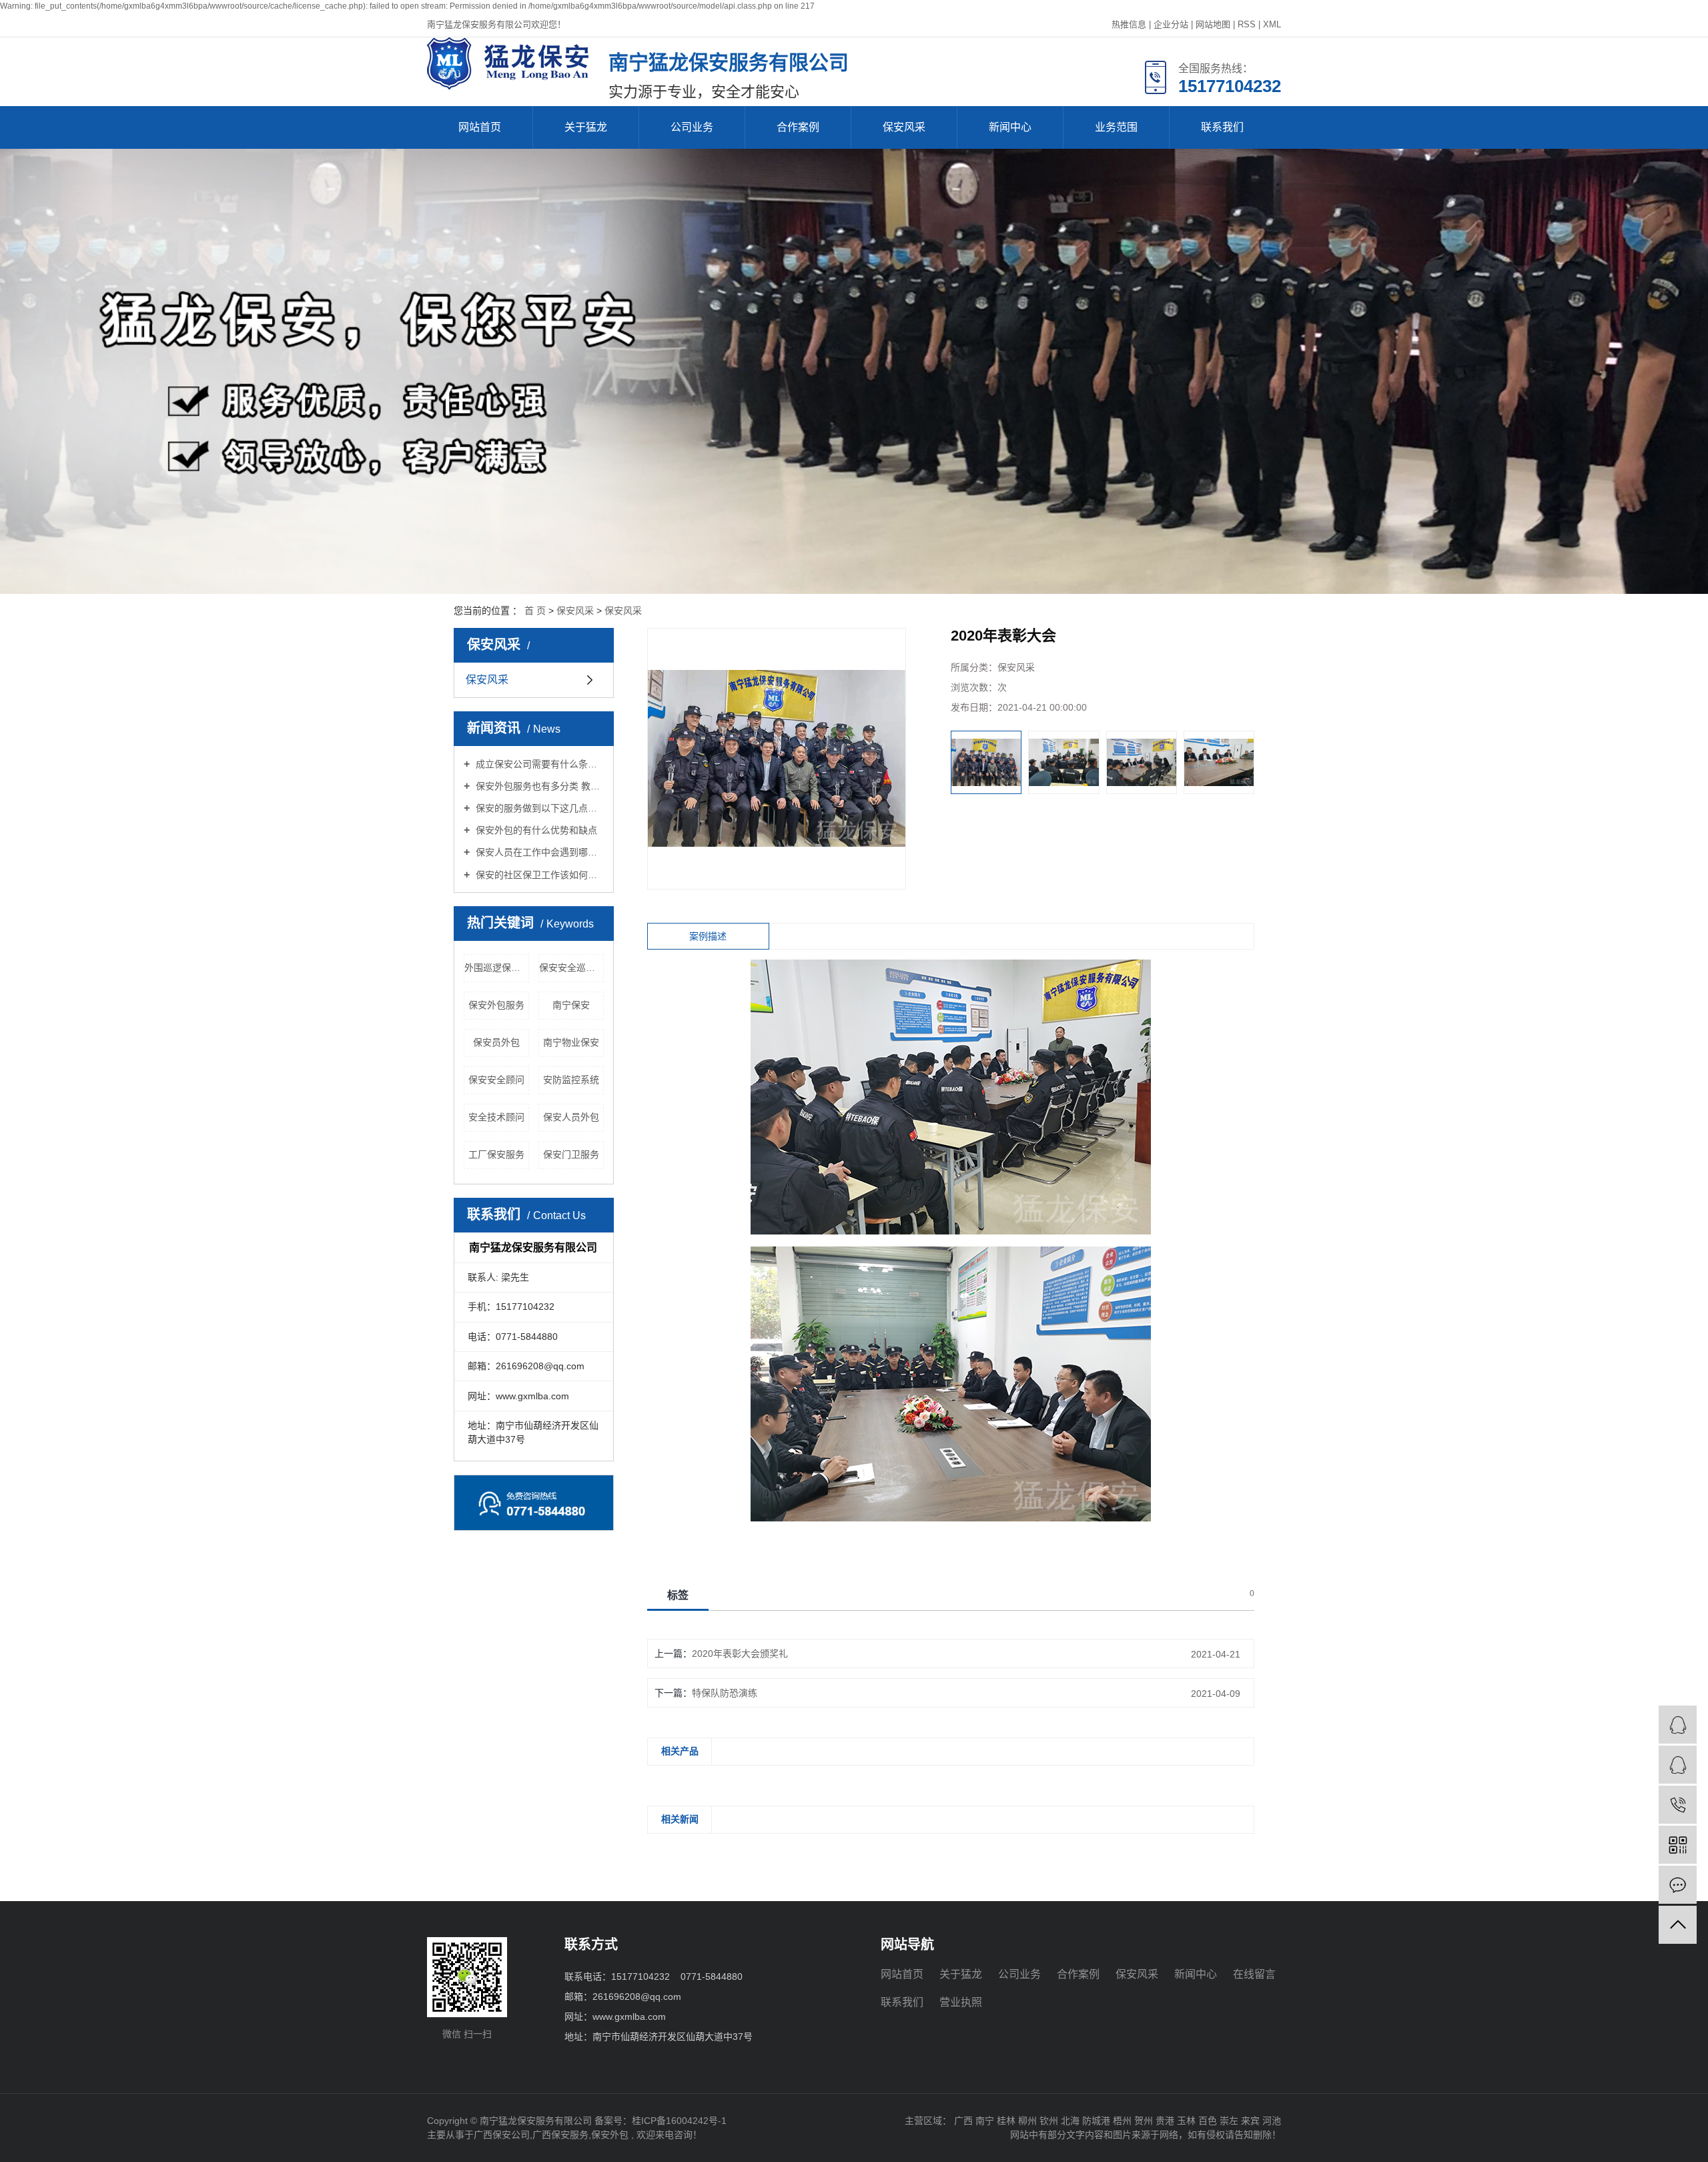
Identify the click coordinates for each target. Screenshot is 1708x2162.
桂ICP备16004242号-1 (679, 2121)
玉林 (1186, 2121)
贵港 (1165, 2121)
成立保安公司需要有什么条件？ (538, 764)
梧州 (1122, 2121)
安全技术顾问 (496, 1117)
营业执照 (961, 2002)
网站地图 (1213, 24)
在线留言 (1254, 1974)
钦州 (1049, 2121)
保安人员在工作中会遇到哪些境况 (538, 852)
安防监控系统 (571, 1080)
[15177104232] (1678, 1805)
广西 (963, 2121)
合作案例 (798, 127)
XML (1272, 24)
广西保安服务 (560, 2135)
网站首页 (480, 127)
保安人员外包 (571, 1117)
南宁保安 (571, 1005)
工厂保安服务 (496, 1154)
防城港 (1096, 2121)
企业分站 (1171, 24)
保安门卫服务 (571, 1154)
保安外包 (610, 2135)
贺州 (1144, 2121)
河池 (1272, 2121)
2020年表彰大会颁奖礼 (740, 1654)
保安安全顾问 (496, 1080)
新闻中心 (1010, 127)
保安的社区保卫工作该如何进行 (538, 875)
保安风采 (904, 127)
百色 (1208, 2121)
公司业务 (692, 127)
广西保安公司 (502, 2135)
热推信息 (1129, 24)
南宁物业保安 (571, 1042)
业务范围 (1116, 127)
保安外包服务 (496, 1005)
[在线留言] (1678, 1885)
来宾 (1250, 2121)
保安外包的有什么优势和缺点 (535, 830)
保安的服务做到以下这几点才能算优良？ (538, 808)
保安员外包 (496, 1042)
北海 (1070, 2121)
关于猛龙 (586, 127)
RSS (1247, 24)
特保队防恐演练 (725, 1693)
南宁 (985, 2121)
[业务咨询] (1678, 1725)
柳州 (1027, 2121)
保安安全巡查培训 (571, 968)
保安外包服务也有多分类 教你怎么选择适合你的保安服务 (538, 786)
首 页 (535, 611)
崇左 (1229, 2121)
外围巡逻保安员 (497, 968)
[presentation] (960, 762)
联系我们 (1222, 127)
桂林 (1006, 2121)
